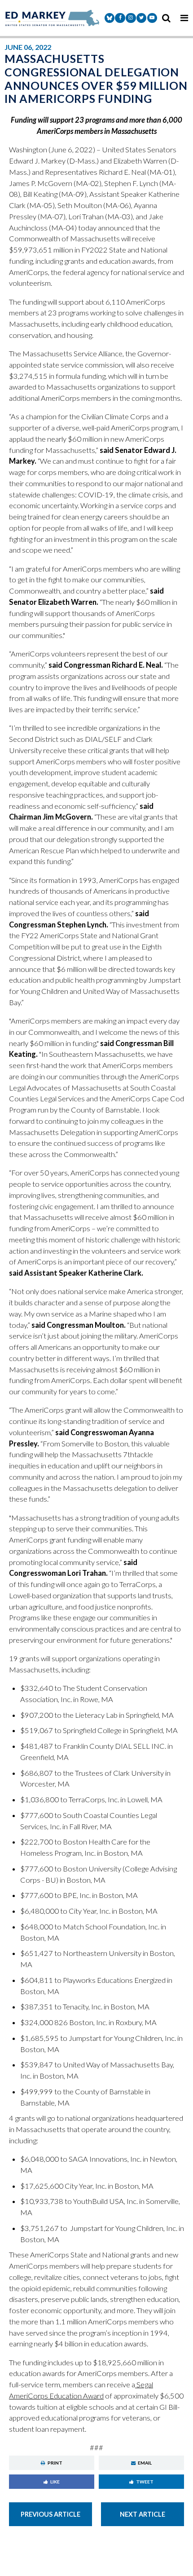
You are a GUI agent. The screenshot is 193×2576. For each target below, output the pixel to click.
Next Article (143, 2514)
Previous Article (50, 2514)
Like (55, 2482)
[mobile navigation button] (184, 18)
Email (145, 2463)
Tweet (145, 2482)
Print (55, 2463)
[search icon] (166, 18)
